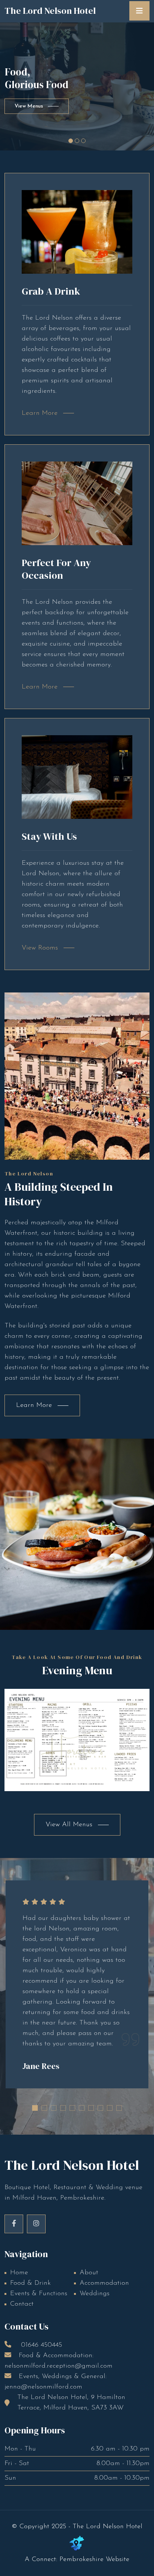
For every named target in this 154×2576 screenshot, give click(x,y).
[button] (35, 2108)
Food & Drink (30, 2283)
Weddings (95, 2294)
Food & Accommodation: (58, 2361)
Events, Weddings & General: (56, 2382)
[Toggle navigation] (139, 11)
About (89, 2273)
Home (19, 2273)
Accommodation (104, 2283)
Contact (22, 2304)
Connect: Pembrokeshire (68, 2560)
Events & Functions (39, 2294)
